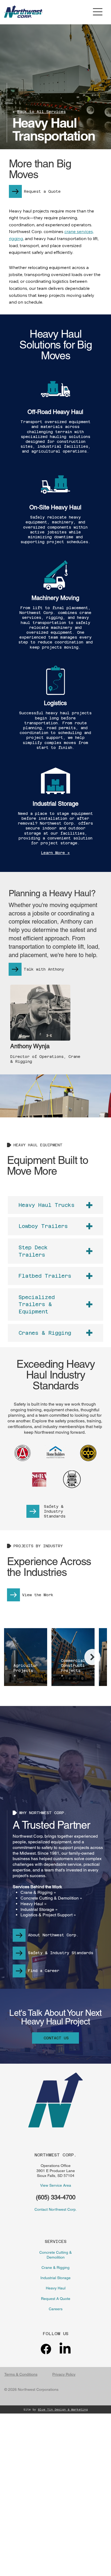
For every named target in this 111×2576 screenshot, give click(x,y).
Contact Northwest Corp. (56, 2209)
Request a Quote (42, 191)
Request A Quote (56, 2299)
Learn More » (55, 853)
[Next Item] (92, 1657)
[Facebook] (46, 2349)
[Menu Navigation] (98, 12)
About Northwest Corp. (53, 1935)
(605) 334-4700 (56, 2197)
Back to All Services (41, 112)
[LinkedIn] (65, 2349)
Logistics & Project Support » (48, 1915)
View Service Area (56, 2185)
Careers (56, 2309)
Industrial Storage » (39, 1909)
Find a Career (44, 1971)
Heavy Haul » (34, 1904)
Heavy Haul (56, 2288)
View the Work (38, 1595)
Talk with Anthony (44, 969)
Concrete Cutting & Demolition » (51, 1898)
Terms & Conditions (21, 2374)
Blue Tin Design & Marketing (63, 2410)
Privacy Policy (64, 2374)
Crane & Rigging (55, 2268)
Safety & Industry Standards (55, 1511)
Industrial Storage (55, 2278)
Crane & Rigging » (38, 1892)
